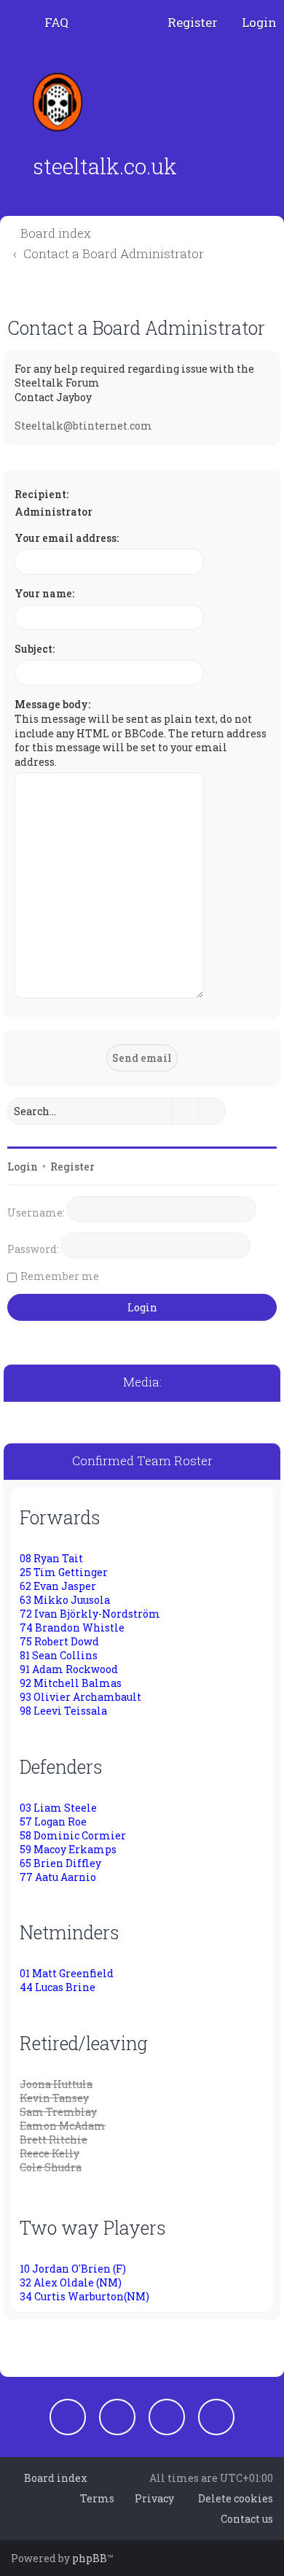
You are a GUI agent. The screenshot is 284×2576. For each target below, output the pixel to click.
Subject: (35, 649)
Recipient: (42, 494)
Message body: (52, 704)
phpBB (90, 2558)
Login (23, 1167)
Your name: (44, 593)
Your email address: (67, 538)
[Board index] (62, 102)
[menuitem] (50, 23)
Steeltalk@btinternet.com (83, 426)
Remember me (60, 1276)
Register (72, 1167)
